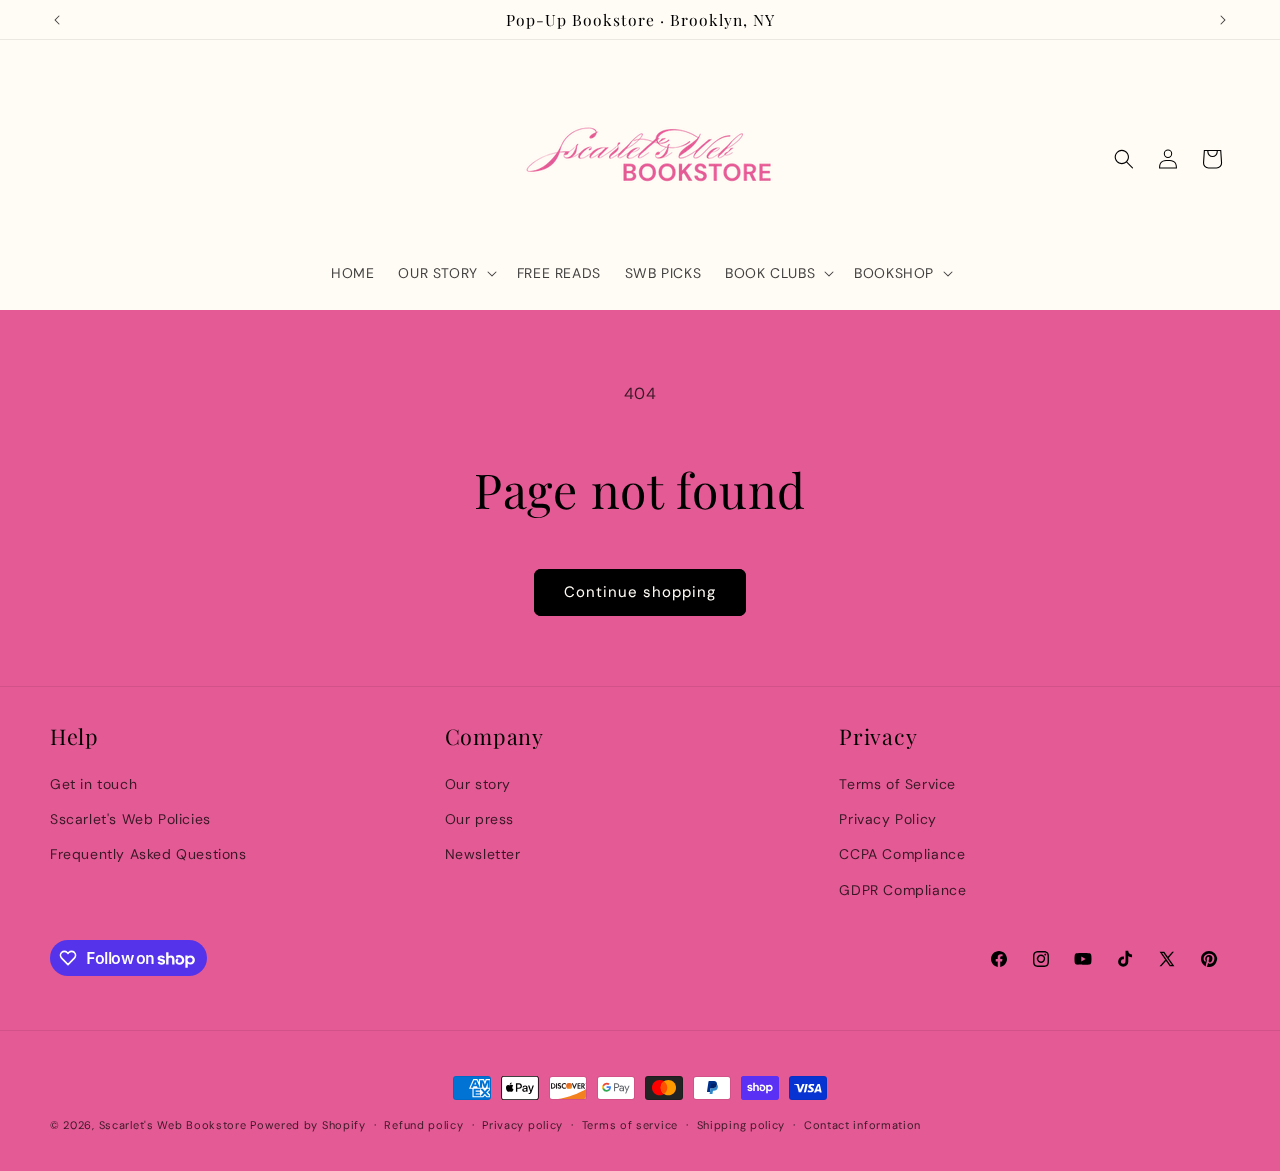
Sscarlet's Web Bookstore (173, 1125)
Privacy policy (522, 1125)
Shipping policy (741, 1125)
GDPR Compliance (902, 890)
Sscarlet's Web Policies (130, 819)
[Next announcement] (1223, 20)
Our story (478, 784)
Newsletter (483, 854)
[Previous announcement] (57, 20)
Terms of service (630, 1125)
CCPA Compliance (902, 854)
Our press (479, 819)
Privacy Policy (887, 819)
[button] (445, 273)
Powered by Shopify (308, 1125)
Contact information (862, 1125)
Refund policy (423, 1125)
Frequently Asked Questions (148, 854)
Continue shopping (640, 592)
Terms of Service (897, 784)
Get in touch (93, 784)
